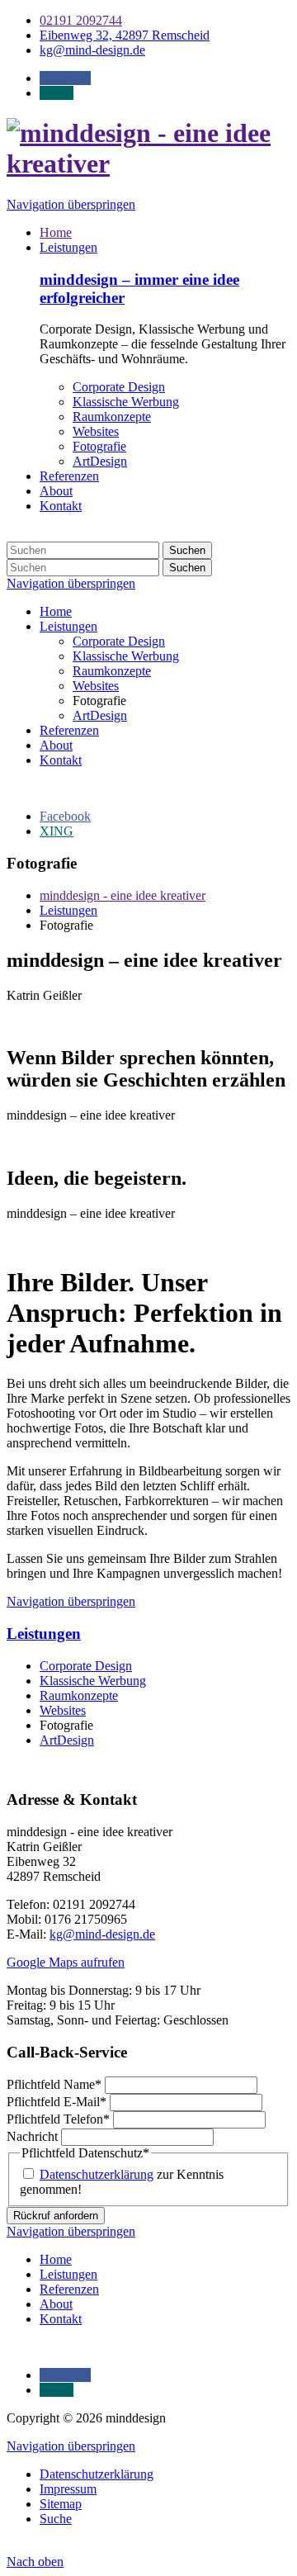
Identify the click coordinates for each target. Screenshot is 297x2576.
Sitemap (61, 2504)
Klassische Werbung (126, 402)
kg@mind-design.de (102, 1934)
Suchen (187, 550)
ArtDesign (100, 461)
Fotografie (99, 446)
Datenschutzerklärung (97, 2174)
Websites (96, 431)
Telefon (58, 2119)
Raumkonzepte (112, 417)
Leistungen (68, 247)
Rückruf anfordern (56, 2216)
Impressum (68, 2489)
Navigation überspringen (71, 204)
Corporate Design (119, 387)
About (56, 491)
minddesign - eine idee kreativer (123, 895)
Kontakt (61, 506)
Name (54, 2084)
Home (56, 232)
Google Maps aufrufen (66, 1962)
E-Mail (57, 2102)
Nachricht (34, 2136)
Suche (56, 2519)
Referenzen (69, 476)
